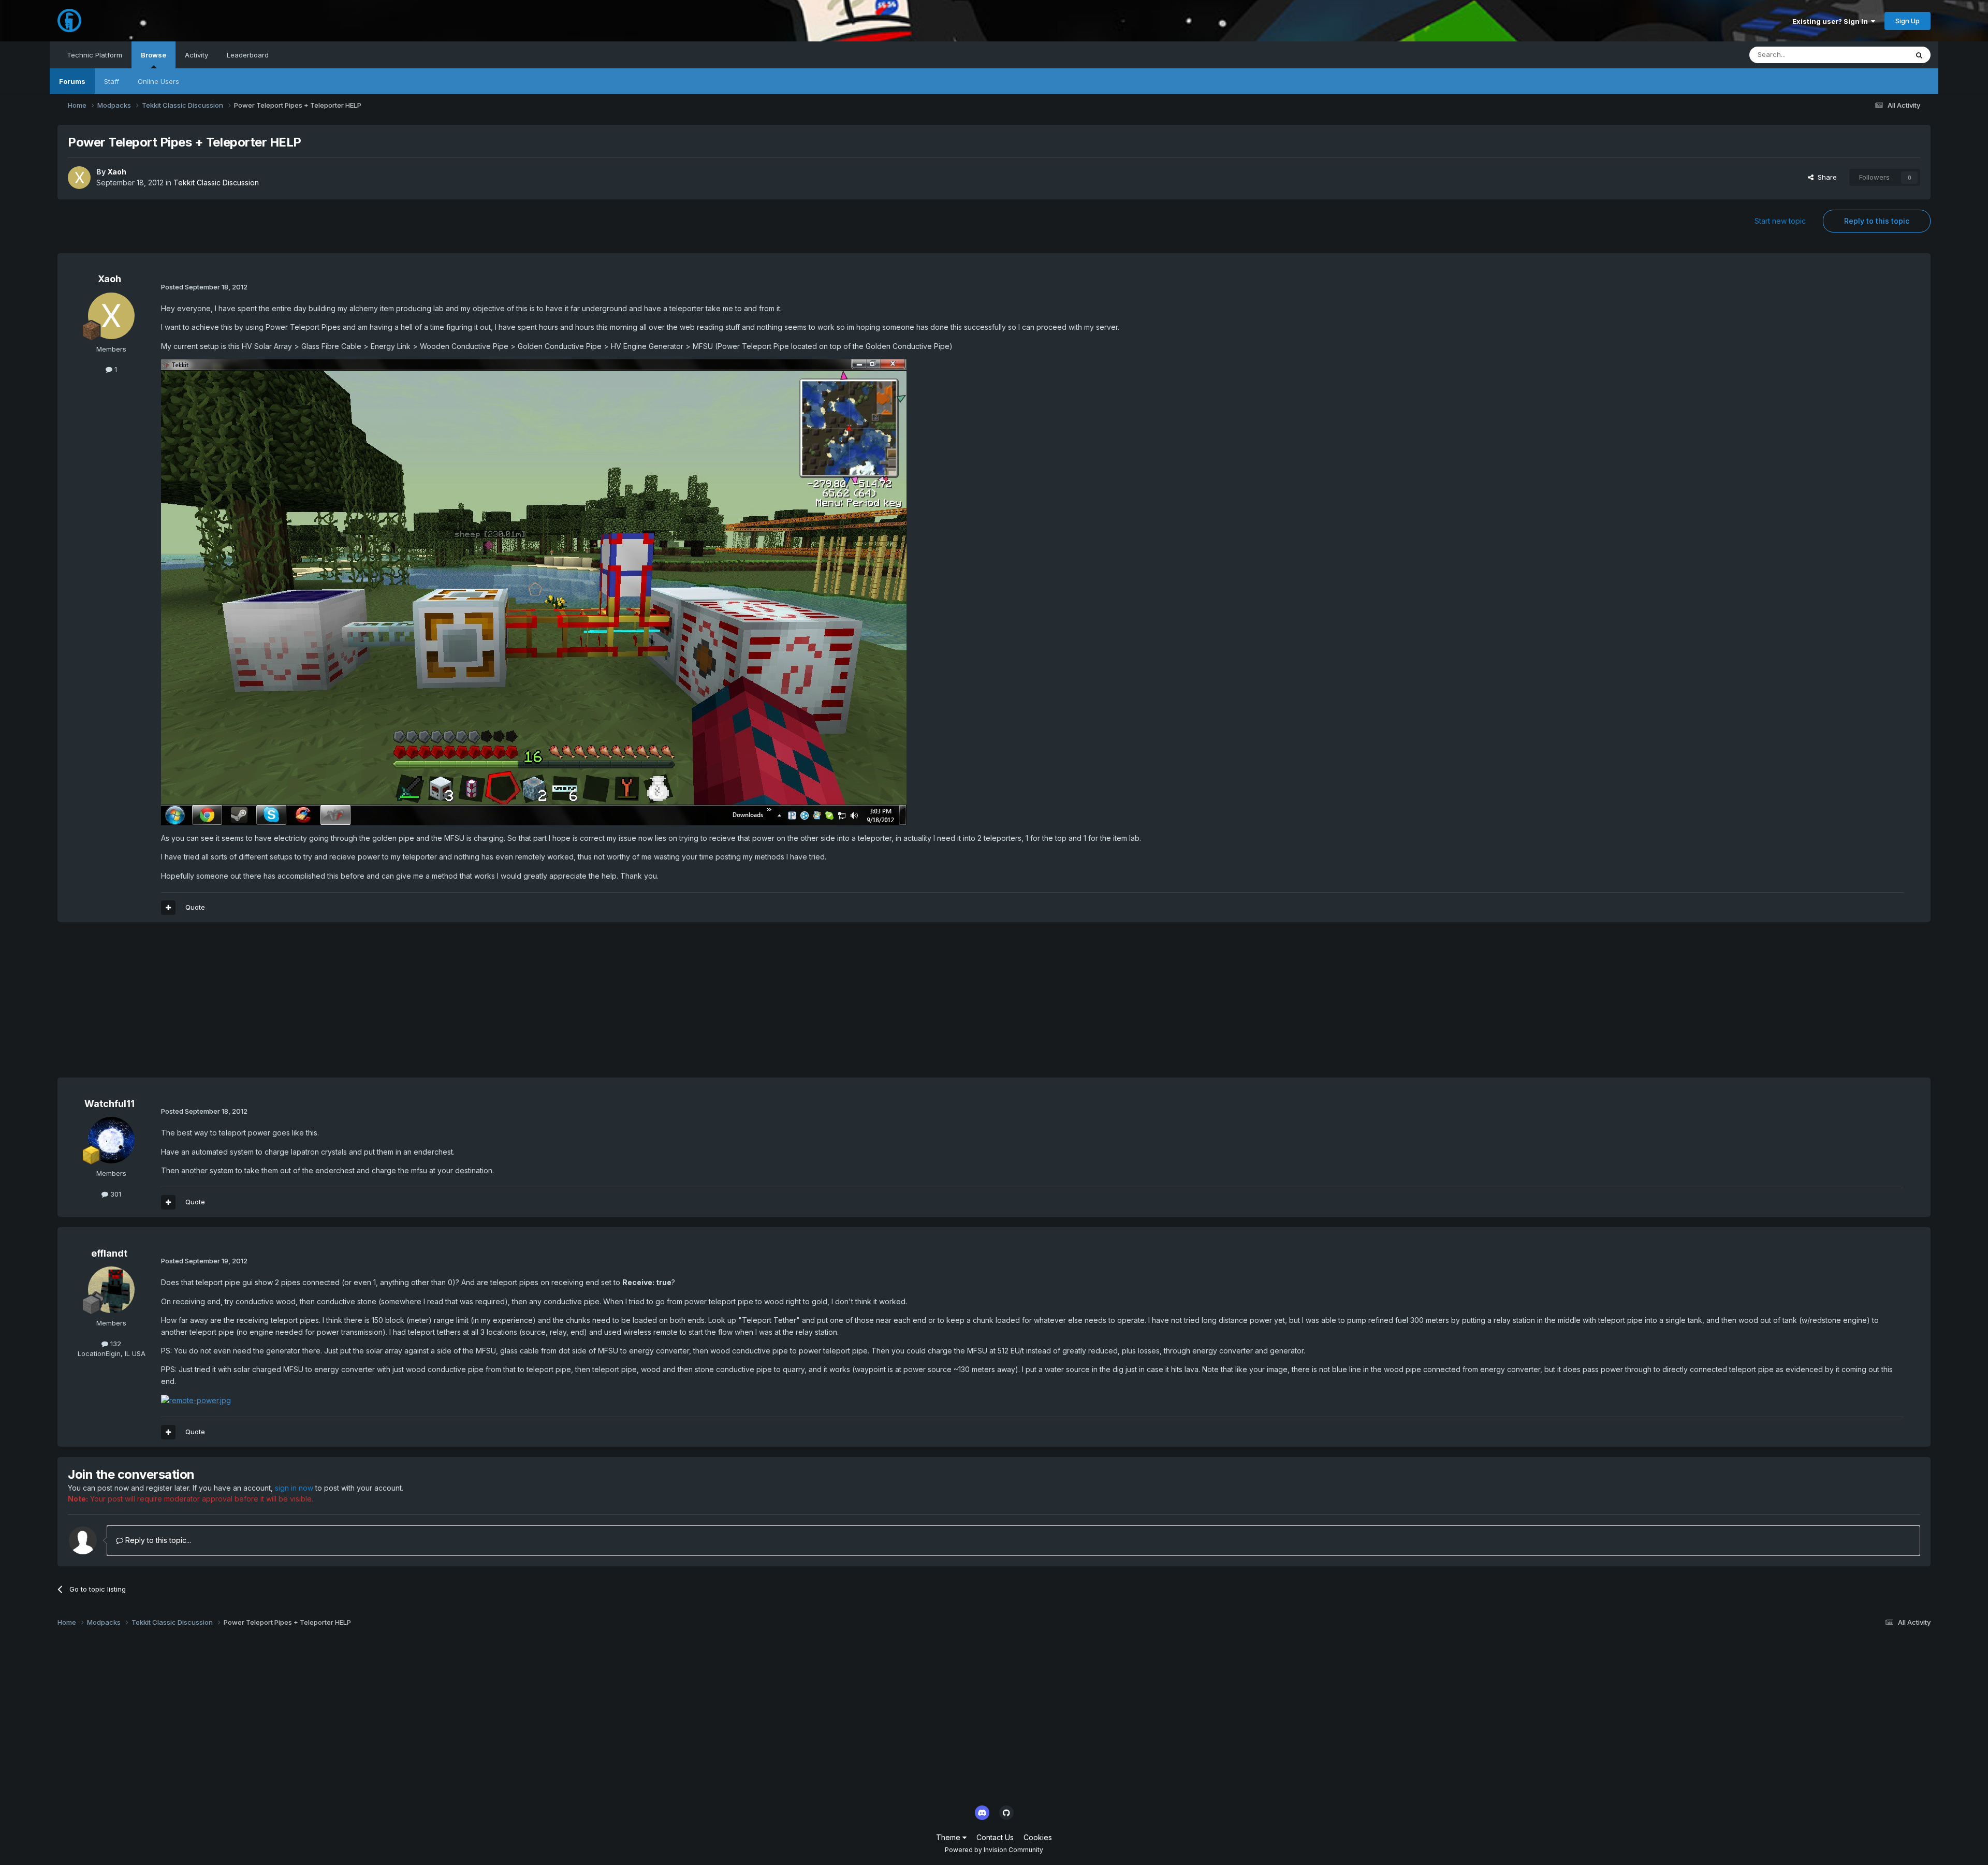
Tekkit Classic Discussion (216, 183)
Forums (72, 81)
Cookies (1038, 1837)
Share (1825, 177)
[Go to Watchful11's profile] (111, 1140)
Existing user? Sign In (1832, 21)
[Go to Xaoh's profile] (79, 178)
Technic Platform (94, 55)
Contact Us (995, 1837)
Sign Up (1907, 21)
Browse (154, 55)
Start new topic (1780, 221)
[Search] (1919, 55)
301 (115, 1194)
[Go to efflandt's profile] (111, 1290)
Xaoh (117, 172)
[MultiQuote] (168, 908)
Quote (195, 907)
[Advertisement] (246, 1005)
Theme (949, 1837)
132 (115, 1344)
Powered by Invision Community (994, 1850)
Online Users (158, 81)
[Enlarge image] (534, 592)
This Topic (1877, 55)
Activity (196, 55)
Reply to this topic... (157, 1540)
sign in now (294, 1488)
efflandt (109, 1253)
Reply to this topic (1877, 221)
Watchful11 (109, 1104)
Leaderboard (248, 55)
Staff (112, 81)
